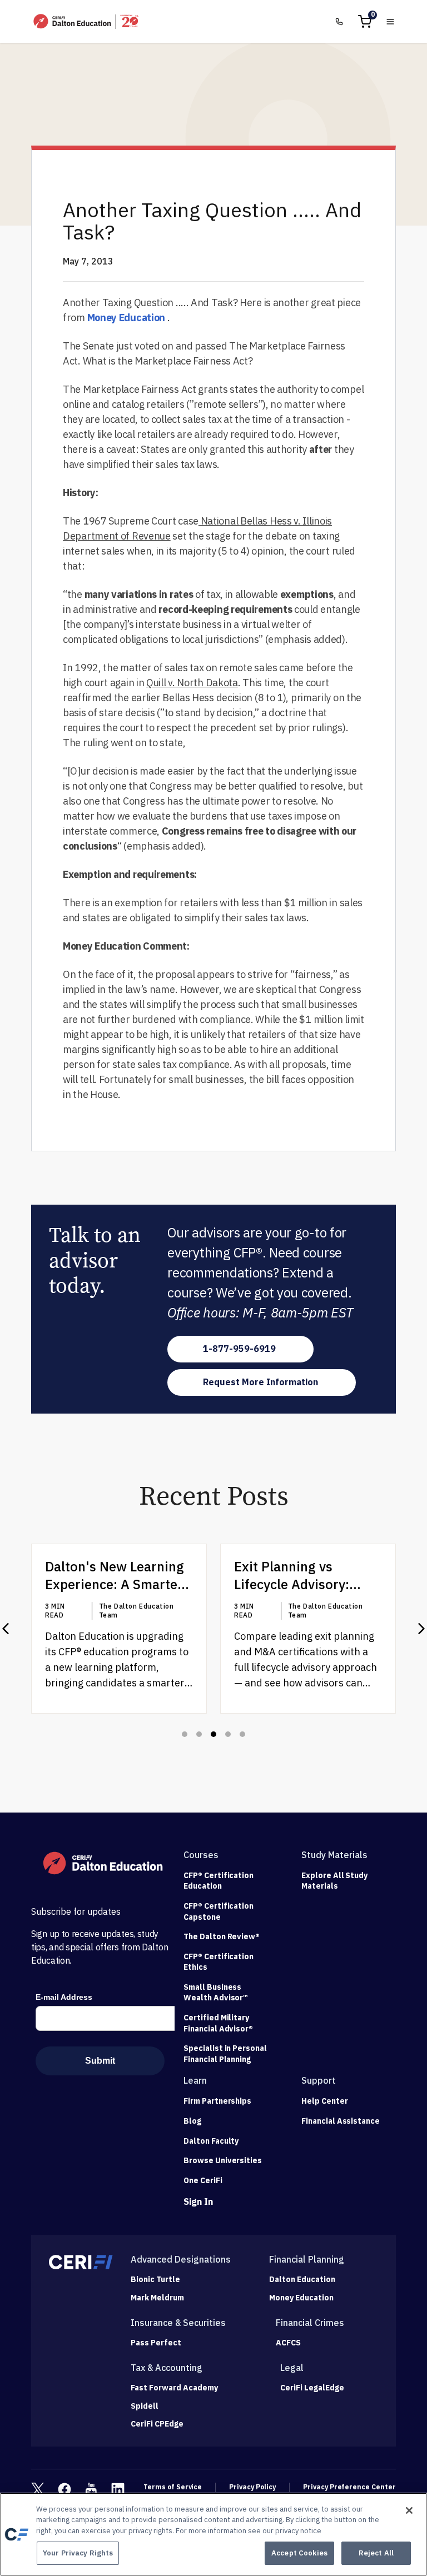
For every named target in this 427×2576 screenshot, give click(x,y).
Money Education (126, 318)
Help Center (325, 2101)
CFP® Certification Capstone (219, 1911)
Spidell (145, 2406)
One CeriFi (203, 2180)
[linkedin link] (118, 2489)
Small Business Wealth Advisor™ (216, 1993)
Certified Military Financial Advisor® (218, 2023)
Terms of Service (173, 2487)
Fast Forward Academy (174, 2388)
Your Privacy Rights (78, 2553)
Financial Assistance (341, 2121)
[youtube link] (91, 2489)
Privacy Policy (252, 2487)
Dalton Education (302, 2280)
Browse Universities (223, 2160)
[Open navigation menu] (390, 22)
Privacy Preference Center (349, 2487)
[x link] (38, 2489)
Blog (192, 2121)
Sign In (198, 2201)
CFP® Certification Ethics (219, 1962)
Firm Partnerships (217, 2101)
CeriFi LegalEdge (312, 2388)
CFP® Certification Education (219, 1881)
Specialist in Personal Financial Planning (225, 2054)
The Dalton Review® (222, 1936)
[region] (213, 2534)
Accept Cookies (299, 2553)
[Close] (409, 2510)
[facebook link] (64, 2489)
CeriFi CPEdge (157, 2424)
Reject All (376, 2553)
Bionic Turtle (155, 2280)
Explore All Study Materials (334, 1881)
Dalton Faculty (211, 2141)
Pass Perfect (156, 2343)
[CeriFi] (81, 2262)
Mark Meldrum (157, 2298)
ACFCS (288, 2343)
